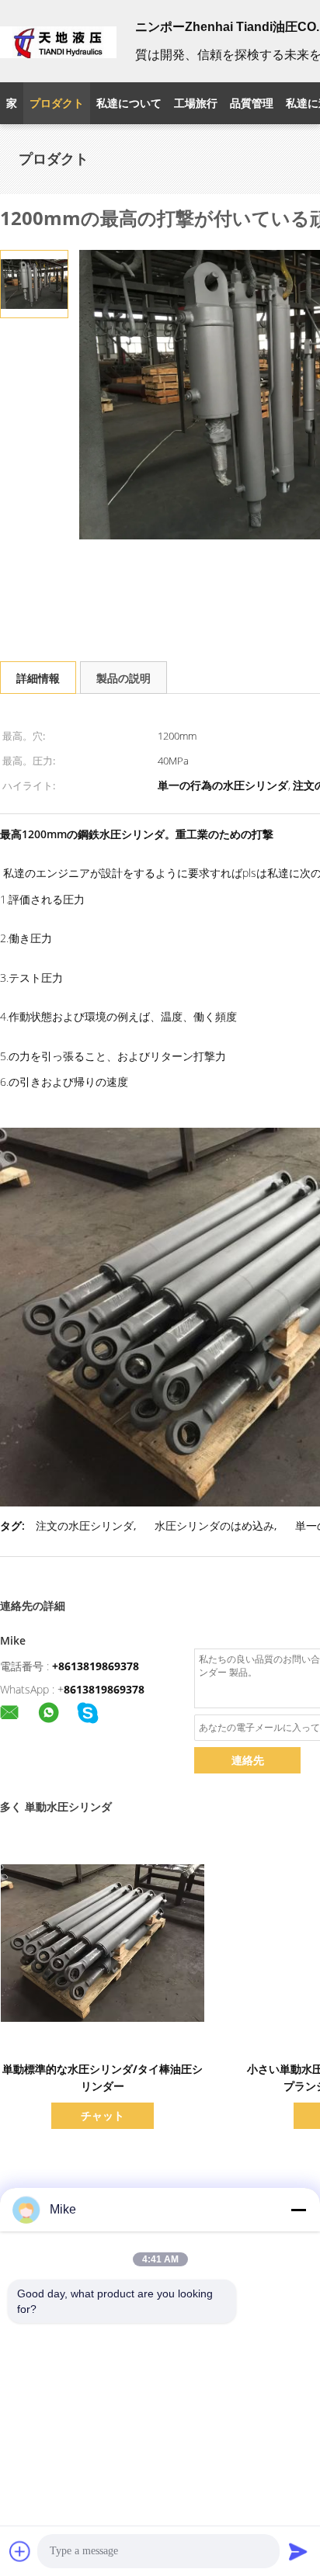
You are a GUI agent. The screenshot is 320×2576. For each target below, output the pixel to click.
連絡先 (248, 1760)
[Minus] (298, 2210)
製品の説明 (123, 678)
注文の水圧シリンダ (85, 1525)
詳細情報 (38, 678)
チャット (103, 2115)
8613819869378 (104, 1689)
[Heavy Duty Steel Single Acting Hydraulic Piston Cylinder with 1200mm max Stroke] (34, 283)
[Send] (298, 2551)
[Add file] (20, 2551)
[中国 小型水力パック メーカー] (58, 41)
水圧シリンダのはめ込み (214, 1525)
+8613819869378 (96, 1666)
